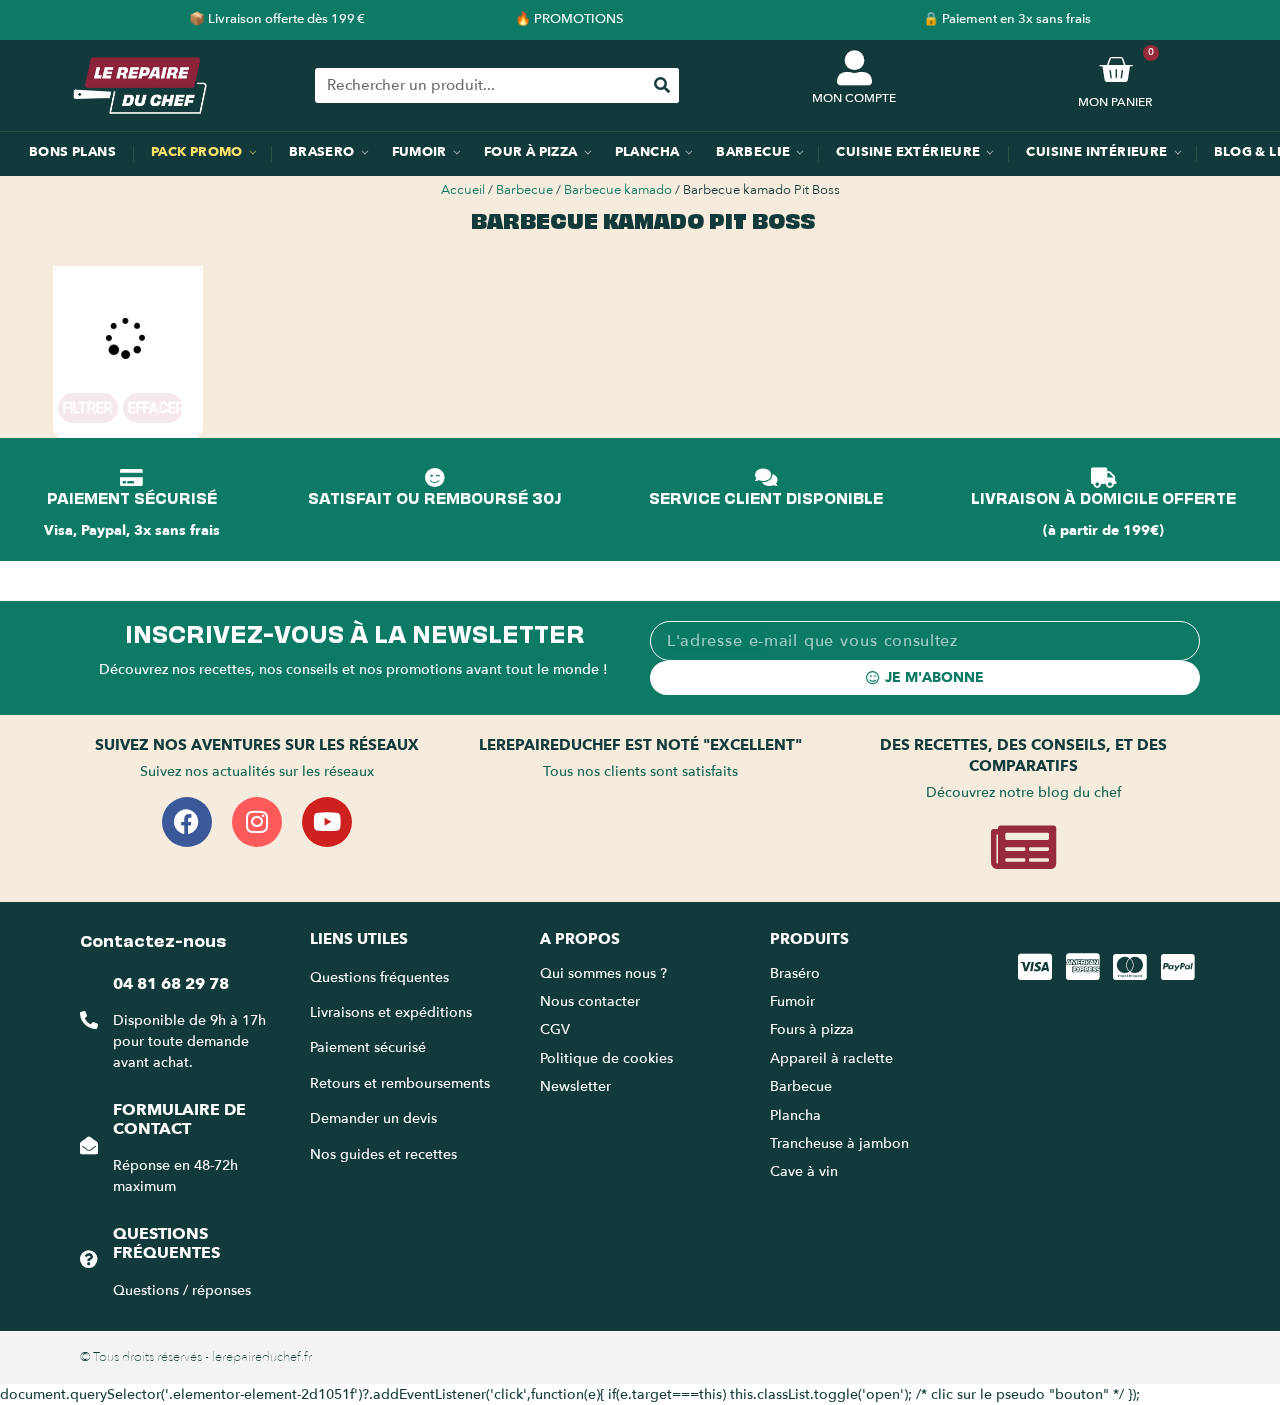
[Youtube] (327, 822)
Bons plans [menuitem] (72, 152)
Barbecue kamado (618, 190)
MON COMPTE (854, 98)
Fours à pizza (812, 1029)
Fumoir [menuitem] (419, 152)
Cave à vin (804, 1171)
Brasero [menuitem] (322, 152)
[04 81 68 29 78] (89, 1020)
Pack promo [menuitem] (197, 152)
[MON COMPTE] (854, 67)
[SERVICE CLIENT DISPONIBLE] (766, 478)
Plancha (795, 1115)
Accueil (463, 190)
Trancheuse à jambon (839, 1143)
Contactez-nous (153, 939)
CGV (555, 1029)
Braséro (795, 973)
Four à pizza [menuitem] (531, 152)
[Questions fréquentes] (89, 1259)
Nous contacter (590, 1001)
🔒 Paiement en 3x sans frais (1007, 19)
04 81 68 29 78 (171, 984)
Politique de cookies (606, 1058)
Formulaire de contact (179, 1119)
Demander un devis (373, 1118)
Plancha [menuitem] (647, 152)
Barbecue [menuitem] (753, 152)
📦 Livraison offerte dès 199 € (277, 19)
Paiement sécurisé (368, 1047)
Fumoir (792, 1001)
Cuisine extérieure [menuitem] (908, 152)
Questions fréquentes (166, 1243)
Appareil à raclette (833, 1058)
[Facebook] (187, 822)
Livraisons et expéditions (391, 1012)
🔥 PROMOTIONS (569, 19)
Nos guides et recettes (383, 1154)
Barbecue (524, 190)
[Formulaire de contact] (89, 1145)
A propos (580, 939)
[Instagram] (257, 822)
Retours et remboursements (400, 1083)
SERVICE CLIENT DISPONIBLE (766, 497)
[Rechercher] (661, 85)
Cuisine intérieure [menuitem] (1096, 152)
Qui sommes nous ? (605, 973)
